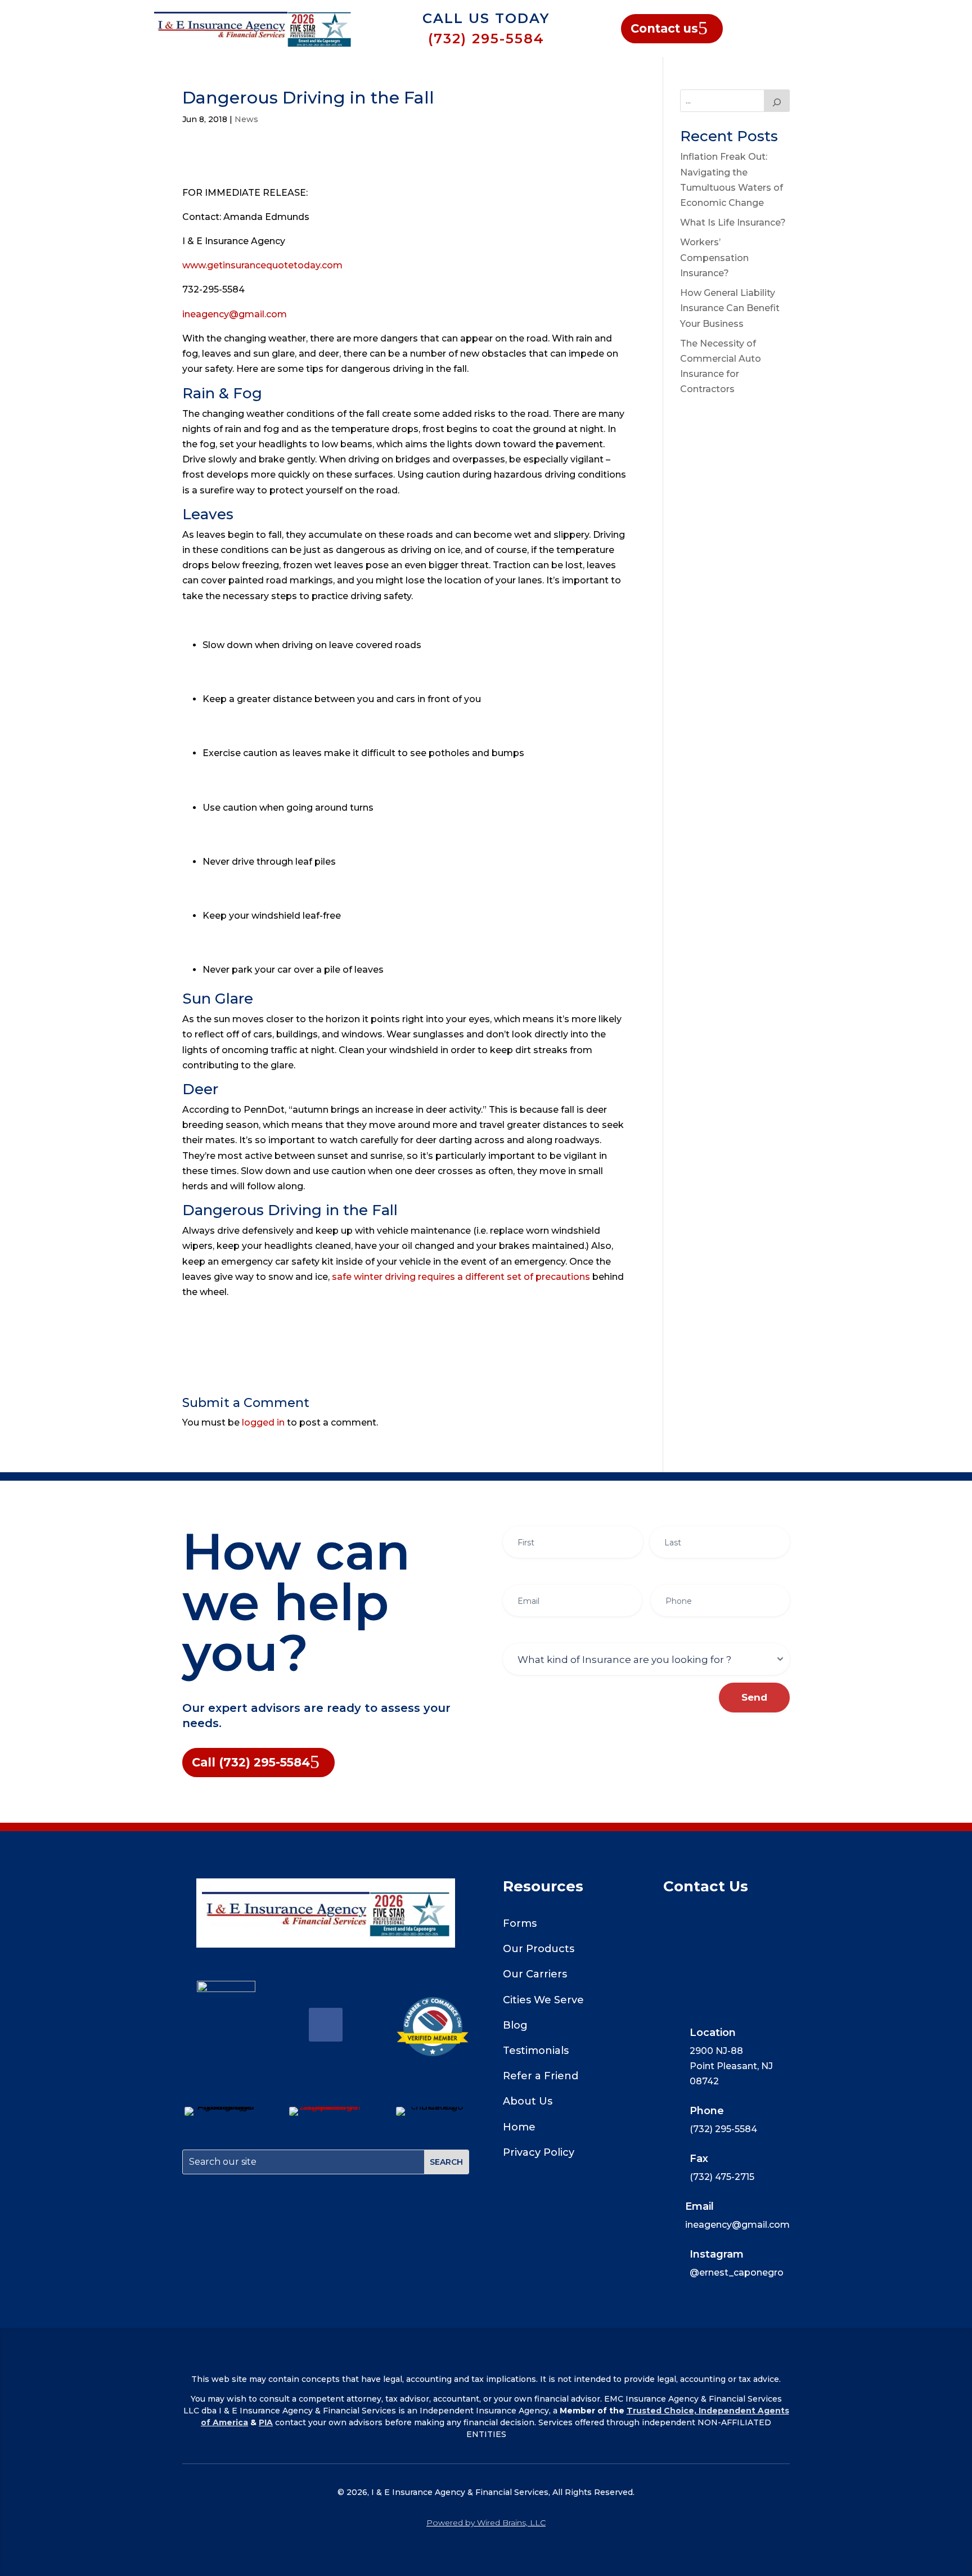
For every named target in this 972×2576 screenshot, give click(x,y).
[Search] (777, 101)
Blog (515, 2025)
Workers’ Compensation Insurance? (714, 257)
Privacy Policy (539, 2152)
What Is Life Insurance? (733, 222)
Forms (520, 1923)
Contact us (664, 28)
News (246, 119)
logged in (263, 1422)
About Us (528, 2101)
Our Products (539, 1949)
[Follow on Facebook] (326, 2025)
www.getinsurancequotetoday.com (262, 265)
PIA (266, 2422)
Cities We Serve (543, 2000)
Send (754, 1697)
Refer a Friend (541, 2076)
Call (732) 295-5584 (251, 1762)
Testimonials (536, 2051)
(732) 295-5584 (486, 39)
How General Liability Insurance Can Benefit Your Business (730, 308)
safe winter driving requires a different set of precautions (461, 1277)
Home (519, 2127)
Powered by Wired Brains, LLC (486, 2523)
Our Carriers (535, 1974)
